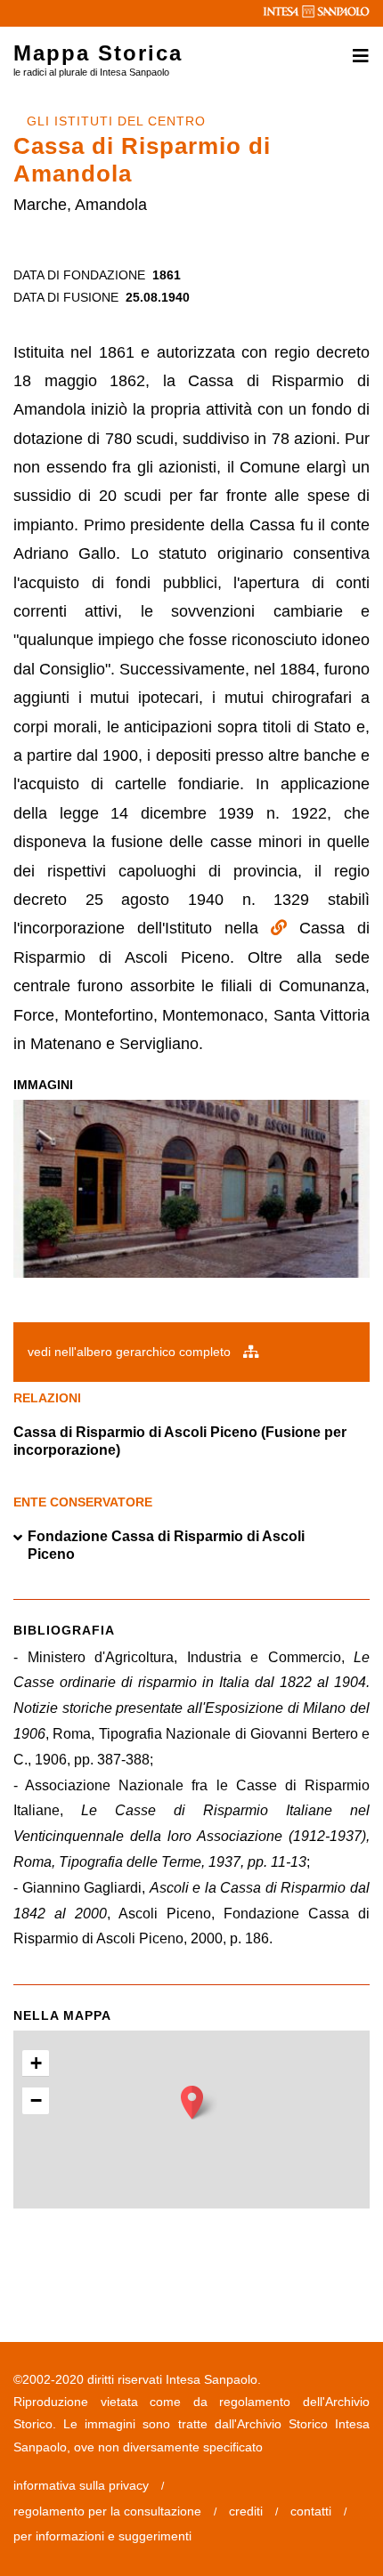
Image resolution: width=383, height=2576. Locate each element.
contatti (311, 2511)
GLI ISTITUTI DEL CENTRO (116, 121)
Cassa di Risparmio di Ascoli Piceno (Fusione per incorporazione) (180, 1441)
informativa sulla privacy (81, 2485)
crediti (246, 2511)
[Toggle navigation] (355, 56)
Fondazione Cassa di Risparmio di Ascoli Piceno (166, 1545)
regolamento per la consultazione (107, 2511)
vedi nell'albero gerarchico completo (131, 1352)
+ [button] (36, 2063)
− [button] (36, 2100)
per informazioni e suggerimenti (102, 2536)
